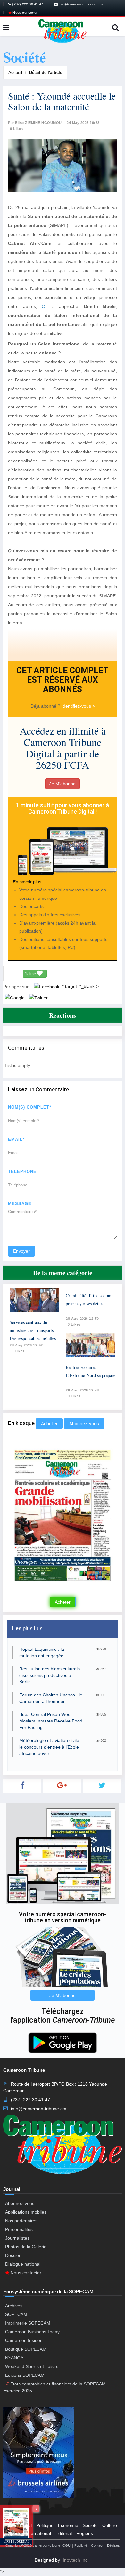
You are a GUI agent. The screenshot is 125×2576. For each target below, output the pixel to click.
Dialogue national (23, 2264)
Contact (97, 2545)
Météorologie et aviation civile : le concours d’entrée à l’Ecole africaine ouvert (50, 1747)
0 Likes (17, 129)
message (20, 1204)
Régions (85, 2533)
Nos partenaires (21, 2221)
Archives (14, 2306)
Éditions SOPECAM (25, 2375)
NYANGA (14, 2358)
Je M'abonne (63, 784)
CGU (67, 2545)
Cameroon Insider (23, 2340)
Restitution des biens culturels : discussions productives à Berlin (51, 1675)
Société (90, 2525)
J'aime (31, 974)
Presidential (20, 2525)
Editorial (64, 2533)
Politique (45, 2525)
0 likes (18, 1351)
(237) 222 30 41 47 (27, 4)
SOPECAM (16, 2314)
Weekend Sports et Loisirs (32, 2366)
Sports (15, 2533)
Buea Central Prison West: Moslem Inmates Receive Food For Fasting (51, 1721)
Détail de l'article (46, 72)
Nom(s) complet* (30, 1107)
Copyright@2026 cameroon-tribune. (33, 2545)
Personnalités (19, 2229)
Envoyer (21, 1251)
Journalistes (17, 2238)
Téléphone (22, 1172)
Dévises (113, 2545)
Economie (68, 2525)
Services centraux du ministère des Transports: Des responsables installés (33, 1330)
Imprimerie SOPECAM (28, 2323)
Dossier (13, 2255)
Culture (110, 2525)
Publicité (81, 2545)
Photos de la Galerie (26, 2247)
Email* (16, 1139)
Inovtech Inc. (76, 2560)
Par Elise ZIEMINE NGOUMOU (35, 123)
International (38, 2533)
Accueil (15, 72)
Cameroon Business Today (32, 2332)
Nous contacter (25, 13)
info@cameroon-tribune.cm (80, 4)
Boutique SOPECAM (26, 2349)
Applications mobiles (26, 2212)
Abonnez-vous (84, 1424)
